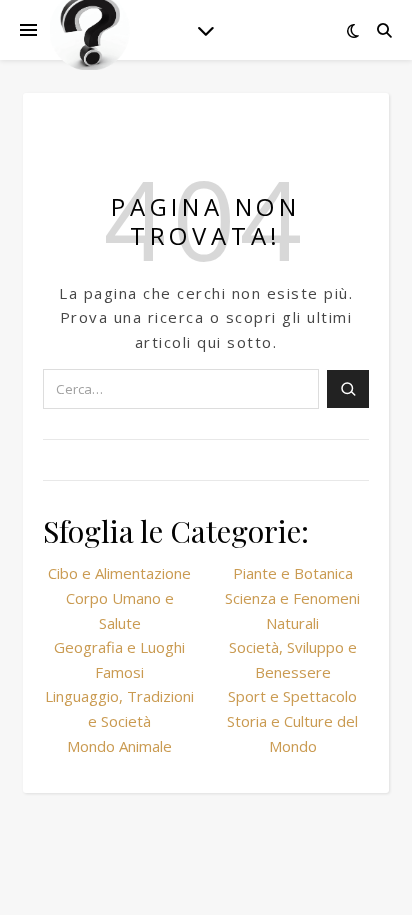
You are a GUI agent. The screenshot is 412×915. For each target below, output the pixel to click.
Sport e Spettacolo (292, 696)
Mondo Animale (119, 746)
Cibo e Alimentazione (119, 573)
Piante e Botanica (293, 573)
